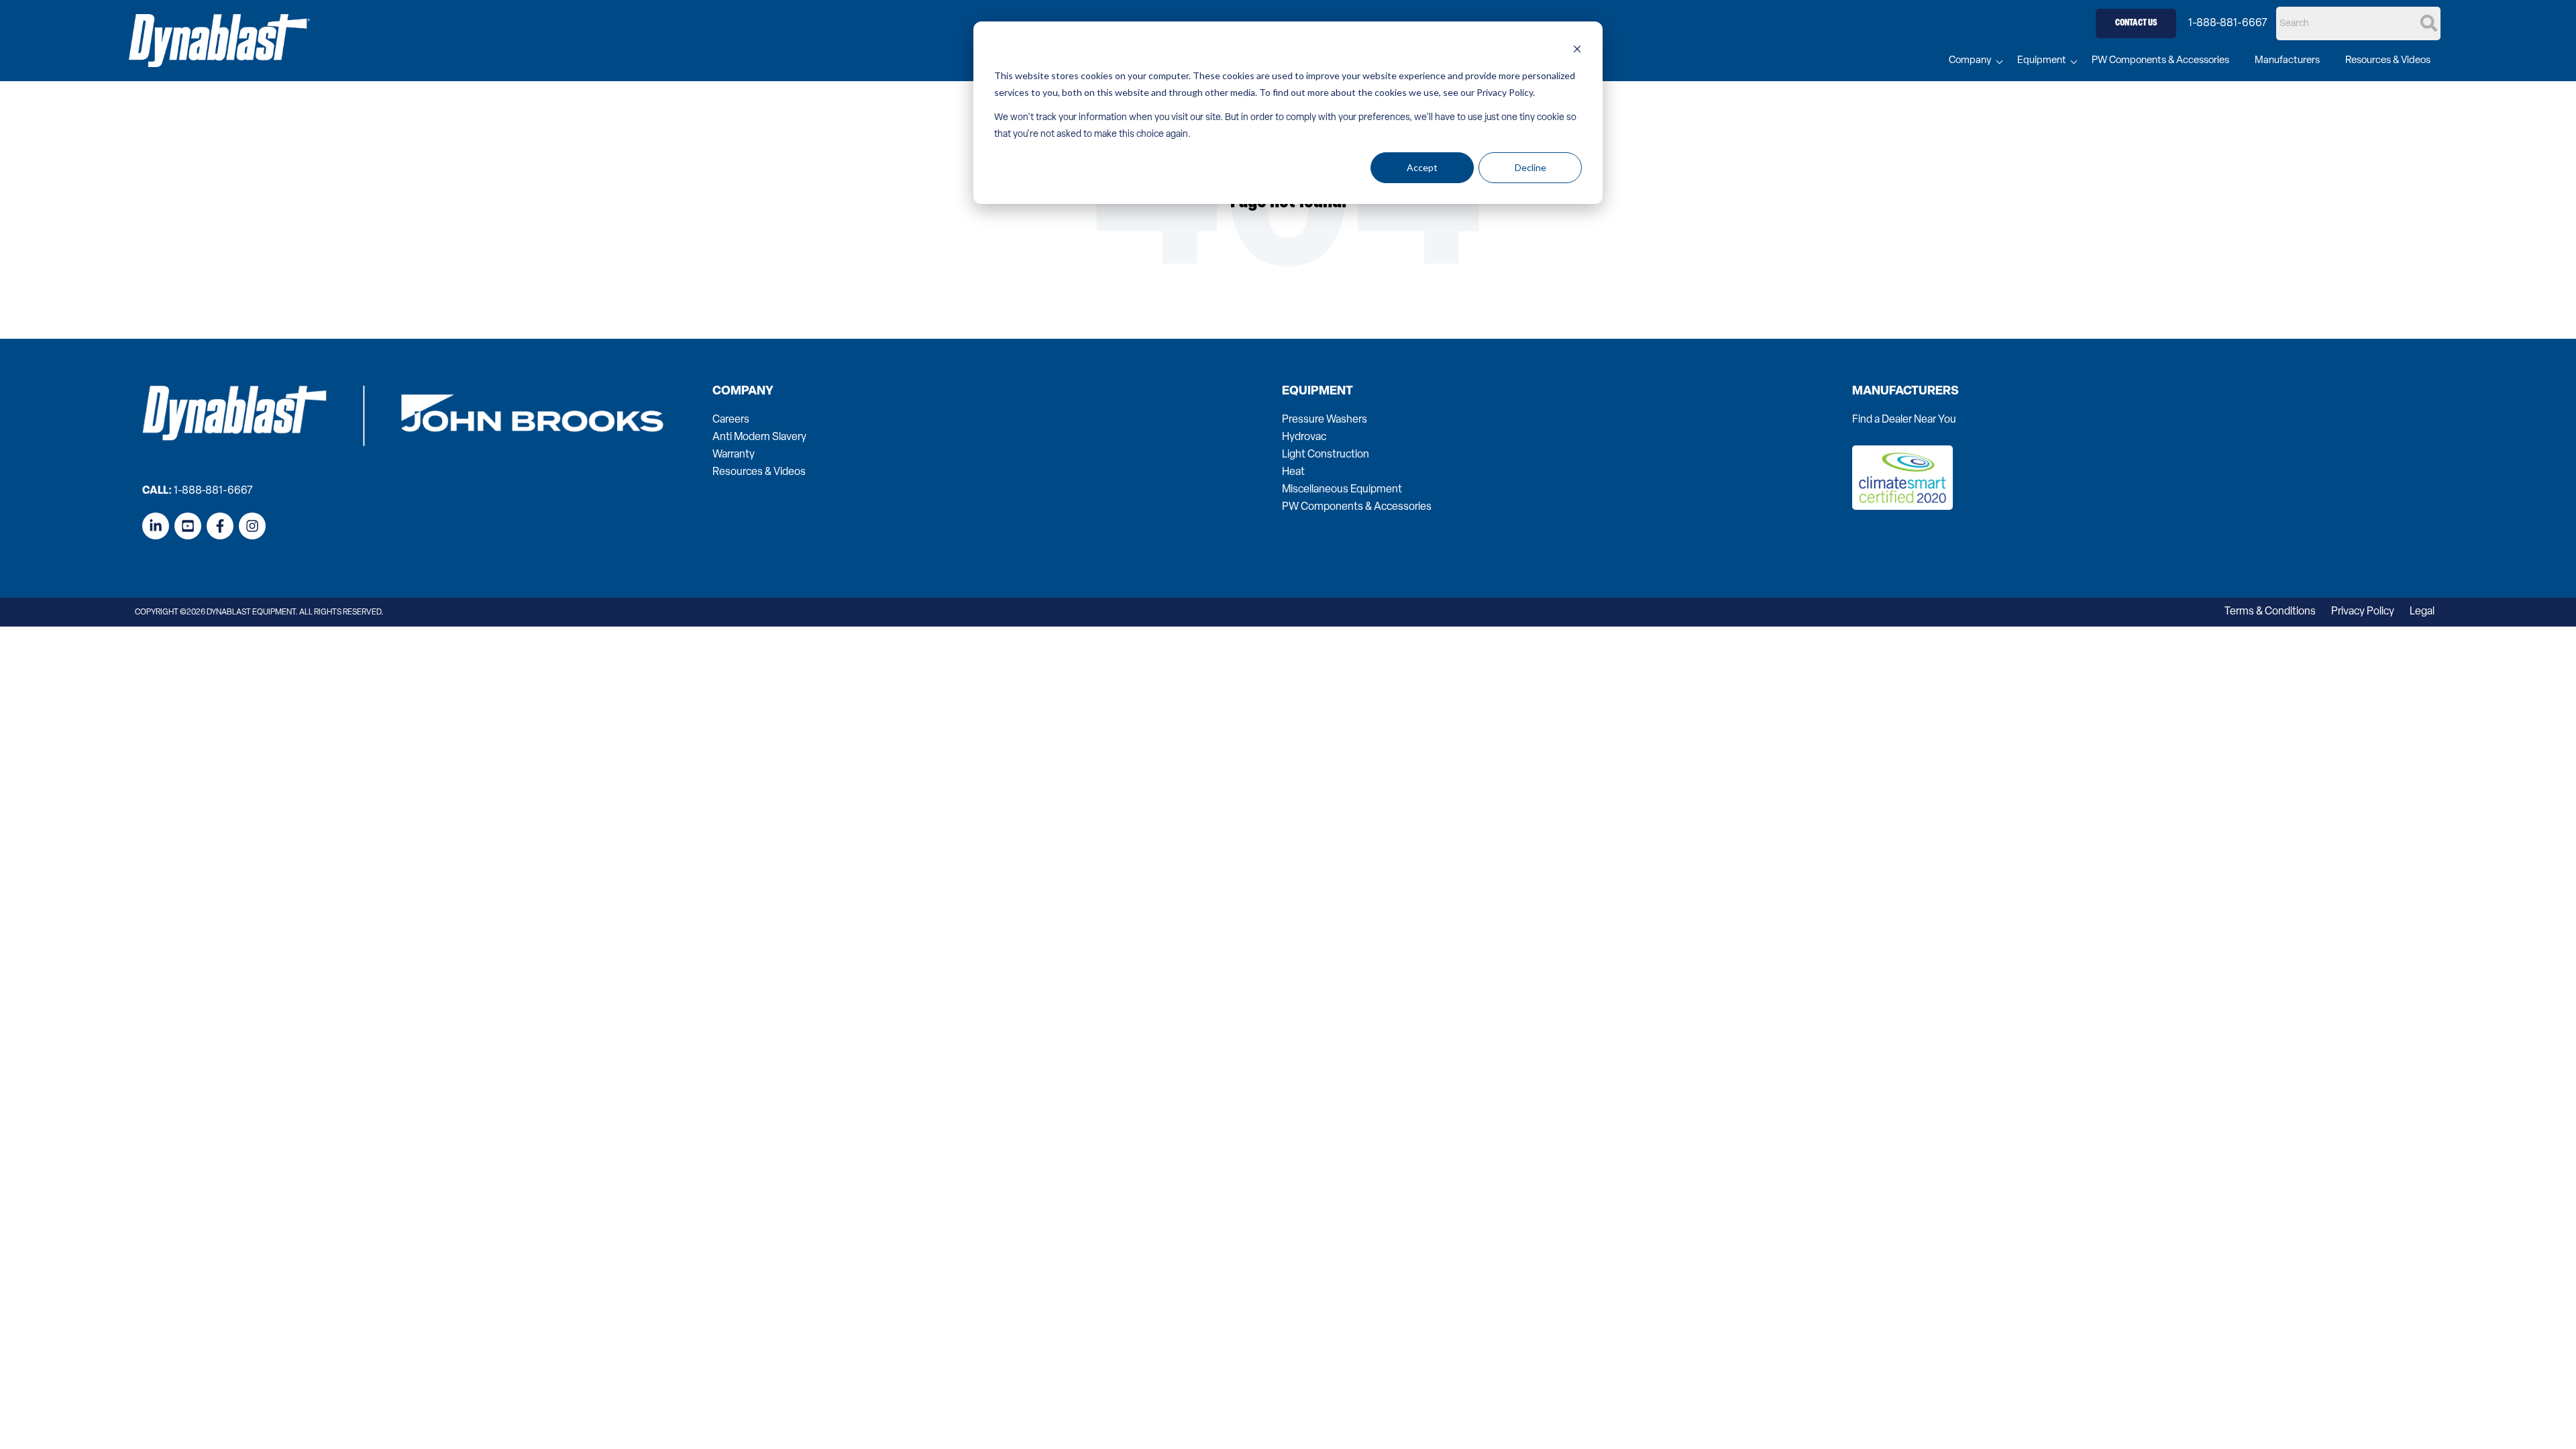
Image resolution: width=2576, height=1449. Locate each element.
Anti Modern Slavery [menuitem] (759, 437)
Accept (1422, 167)
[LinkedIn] (156, 526)
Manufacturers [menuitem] (2287, 61)
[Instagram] (252, 526)
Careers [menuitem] (731, 420)
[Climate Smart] (1902, 507)
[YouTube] (188, 526)
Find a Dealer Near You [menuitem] (1904, 420)
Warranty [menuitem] (734, 455)
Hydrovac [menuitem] (1304, 437)
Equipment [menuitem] (2042, 61)
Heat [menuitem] (1293, 472)
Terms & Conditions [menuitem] (2270, 612)
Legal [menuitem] (2422, 612)
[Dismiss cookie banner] (1577, 51)
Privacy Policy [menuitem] (2363, 612)
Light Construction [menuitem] (1326, 455)
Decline (1531, 167)
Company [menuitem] (1970, 61)
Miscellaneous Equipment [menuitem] (1342, 490)
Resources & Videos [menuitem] (2388, 61)
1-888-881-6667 (2228, 23)
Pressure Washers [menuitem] (1325, 420)
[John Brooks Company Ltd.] (219, 41)
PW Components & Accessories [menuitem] (2160, 61)
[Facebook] (220, 526)
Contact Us (2136, 23)
